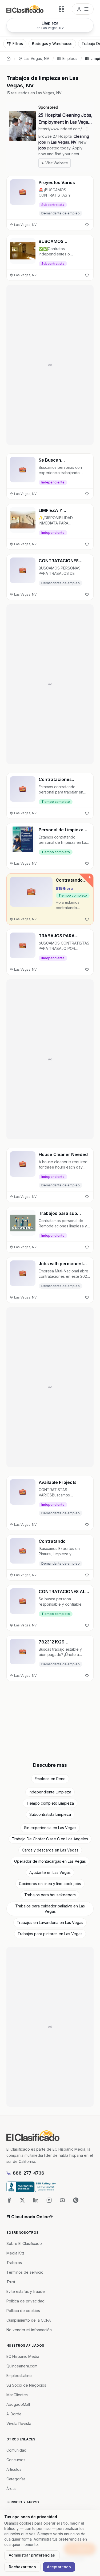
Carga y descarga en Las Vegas (50, 1850)
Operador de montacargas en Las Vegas (50, 1861)
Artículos (14, 2469)
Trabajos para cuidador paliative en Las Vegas (50, 1909)
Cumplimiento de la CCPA (29, 2320)
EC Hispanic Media (23, 2356)
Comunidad (16, 2450)
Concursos (16, 2460)
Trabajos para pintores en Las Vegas (50, 1934)
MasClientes (17, 2395)
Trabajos (14, 2263)
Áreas (11, 2488)
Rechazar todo (22, 2567)
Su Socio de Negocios (26, 2385)
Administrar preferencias (32, 2555)
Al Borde (14, 2414)
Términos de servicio (25, 2272)
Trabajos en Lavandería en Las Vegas (50, 1922)
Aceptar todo (59, 2567)
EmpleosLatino (19, 2376)
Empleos (70, 58)
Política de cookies (23, 2311)
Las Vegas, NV (37, 58)
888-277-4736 (29, 2173)
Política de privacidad (25, 2301)
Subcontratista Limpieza (50, 1814)
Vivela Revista (19, 2424)
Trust (11, 2282)
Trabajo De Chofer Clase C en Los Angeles (50, 1839)
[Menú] (83, 9)
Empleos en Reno (50, 1779)
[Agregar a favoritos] (87, 225)
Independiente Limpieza (50, 1792)
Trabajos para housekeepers (50, 1895)
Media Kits (15, 2253)
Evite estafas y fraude (26, 2291)
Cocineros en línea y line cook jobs (50, 1884)
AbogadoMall (18, 2404)
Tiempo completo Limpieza (50, 1803)
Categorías (16, 2479)
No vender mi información (29, 2330)
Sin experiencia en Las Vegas (50, 1828)
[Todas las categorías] (62, 9)
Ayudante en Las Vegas (50, 1872)
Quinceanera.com (22, 2366)
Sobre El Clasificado (24, 2243)
